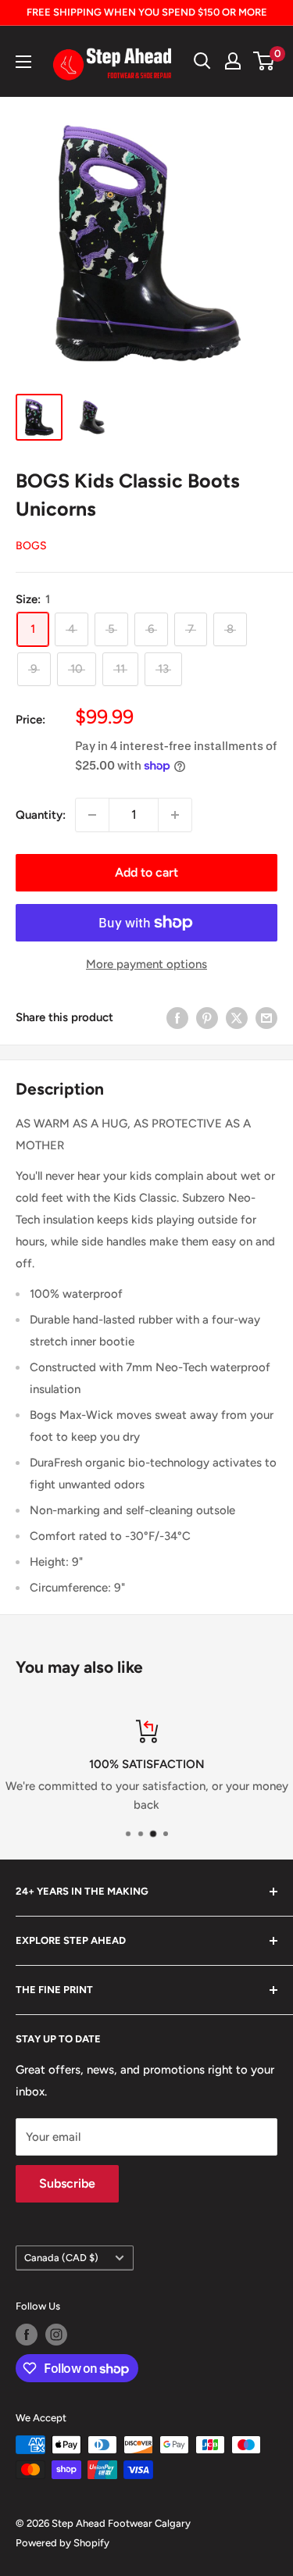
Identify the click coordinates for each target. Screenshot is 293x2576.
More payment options (146, 964)
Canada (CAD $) (61, 2258)
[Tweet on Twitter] (237, 1018)
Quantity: (41, 815)
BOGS (31, 546)
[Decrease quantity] (92, 815)
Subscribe (67, 2183)
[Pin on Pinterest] (207, 1018)
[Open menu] (23, 62)
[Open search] (202, 61)
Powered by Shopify (63, 2543)
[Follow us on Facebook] (27, 2335)
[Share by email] (266, 1018)
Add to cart (146, 872)
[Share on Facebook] (177, 1018)
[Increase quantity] (175, 815)
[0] (264, 61)
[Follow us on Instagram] (56, 2335)
